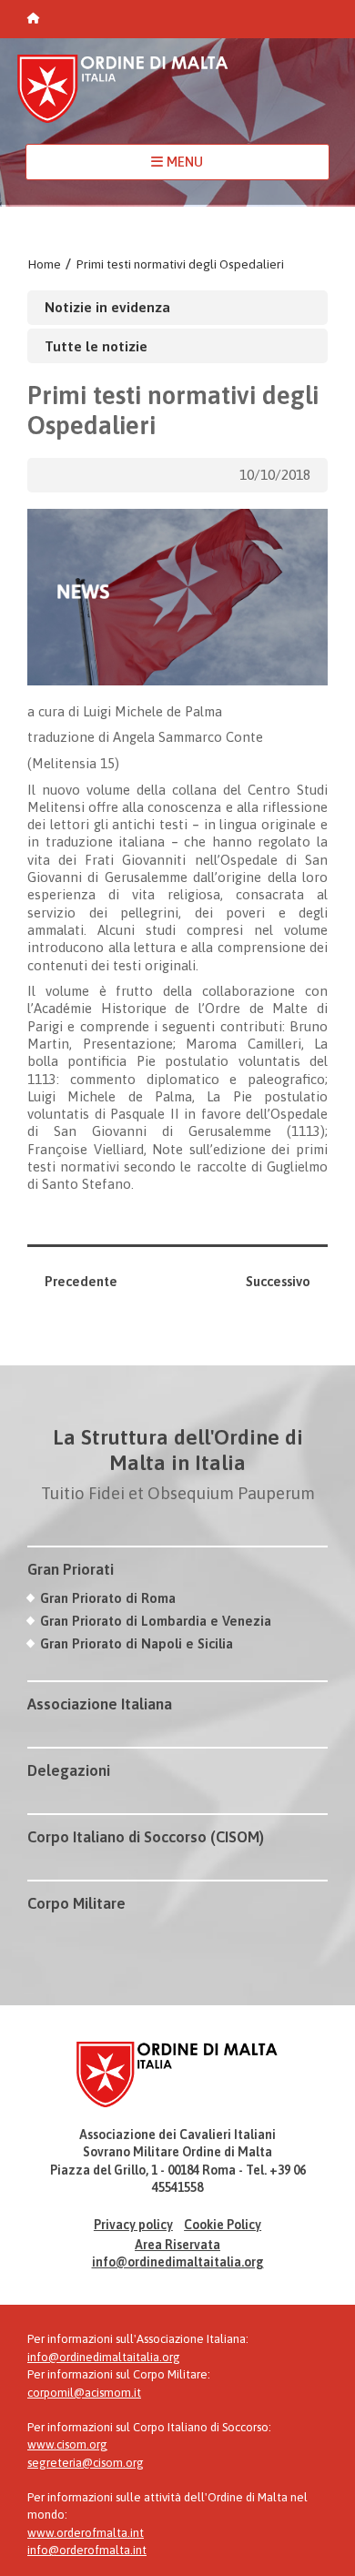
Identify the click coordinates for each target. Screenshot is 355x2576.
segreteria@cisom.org (86, 2463)
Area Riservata (177, 2245)
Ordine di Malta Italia (123, 97)
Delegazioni (69, 1770)
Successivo (278, 1281)
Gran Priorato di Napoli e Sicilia (137, 1643)
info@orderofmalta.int (87, 2550)
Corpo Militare (76, 1903)
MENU (183, 162)
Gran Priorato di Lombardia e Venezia (156, 1621)
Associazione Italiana (100, 1704)
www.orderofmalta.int (86, 2533)
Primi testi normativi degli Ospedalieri (180, 264)
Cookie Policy (223, 2225)
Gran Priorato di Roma (108, 1598)
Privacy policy (133, 2225)
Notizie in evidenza (107, 307)
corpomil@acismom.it (84, 2393)
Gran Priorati (71, 1569)
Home (44, 264)
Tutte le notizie (96, 346)
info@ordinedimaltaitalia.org (178, 2262)
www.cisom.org (67, 2444)
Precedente (81, 1281)
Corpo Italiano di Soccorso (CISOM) (146, 1837)
